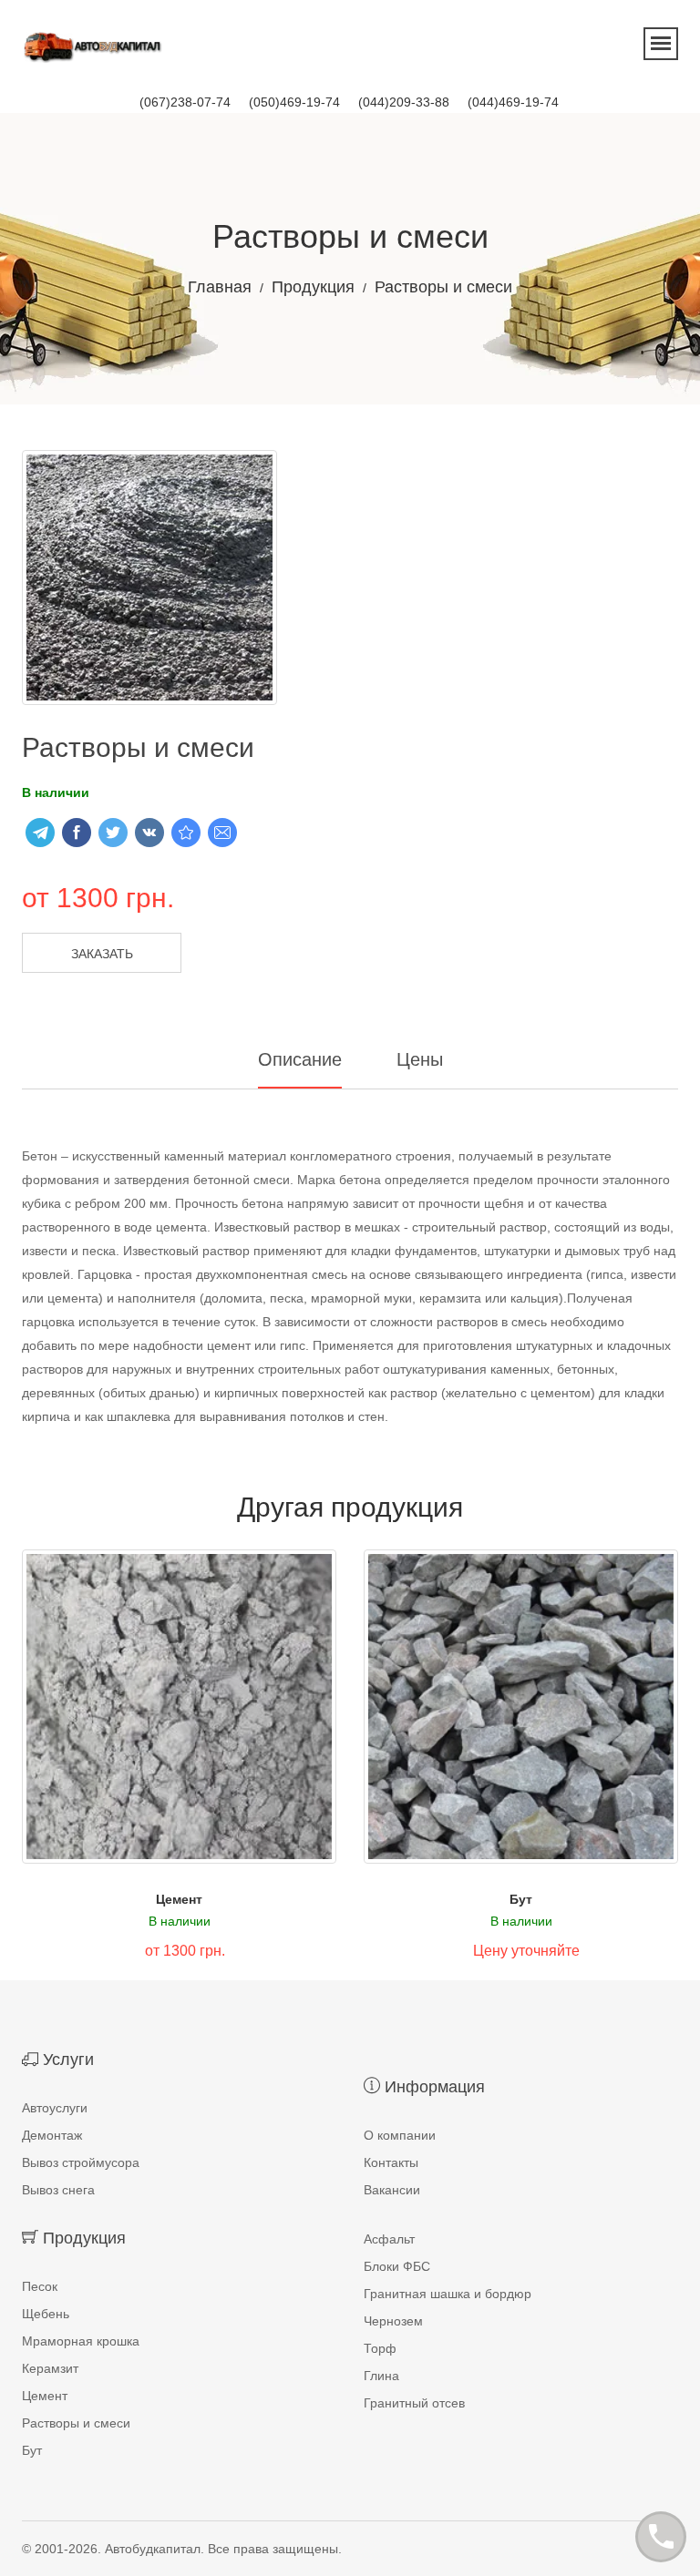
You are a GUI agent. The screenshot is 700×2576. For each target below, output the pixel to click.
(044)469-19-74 (513, 102)
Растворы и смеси (76, 2423)
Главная (220, 287)
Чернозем (393, 2321)
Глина (381, 2376)
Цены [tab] (420, 1059)
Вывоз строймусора (81, 2162)
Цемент (179, 1899)
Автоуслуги (55, 2108)
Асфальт (389, 2239)
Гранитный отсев (414, 2403)
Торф (380, 2348)
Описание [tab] (300, 1059)
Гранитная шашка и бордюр (448, 2294)
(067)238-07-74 (185, 102)
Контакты (391, 2162)
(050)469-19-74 (294, 102)
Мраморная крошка (81, 2341)
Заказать (102, 954)
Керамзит (50, 2368)
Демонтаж (52, 2135)
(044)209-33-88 (404, 102)
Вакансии (392, 2190)
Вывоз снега (58, 2190)
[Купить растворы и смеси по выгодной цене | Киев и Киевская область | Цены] (186, 833)
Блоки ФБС (397, 2266)
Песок (40, 2286)
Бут (521, 1899)
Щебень (46, 2314)
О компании (400, 2135)
